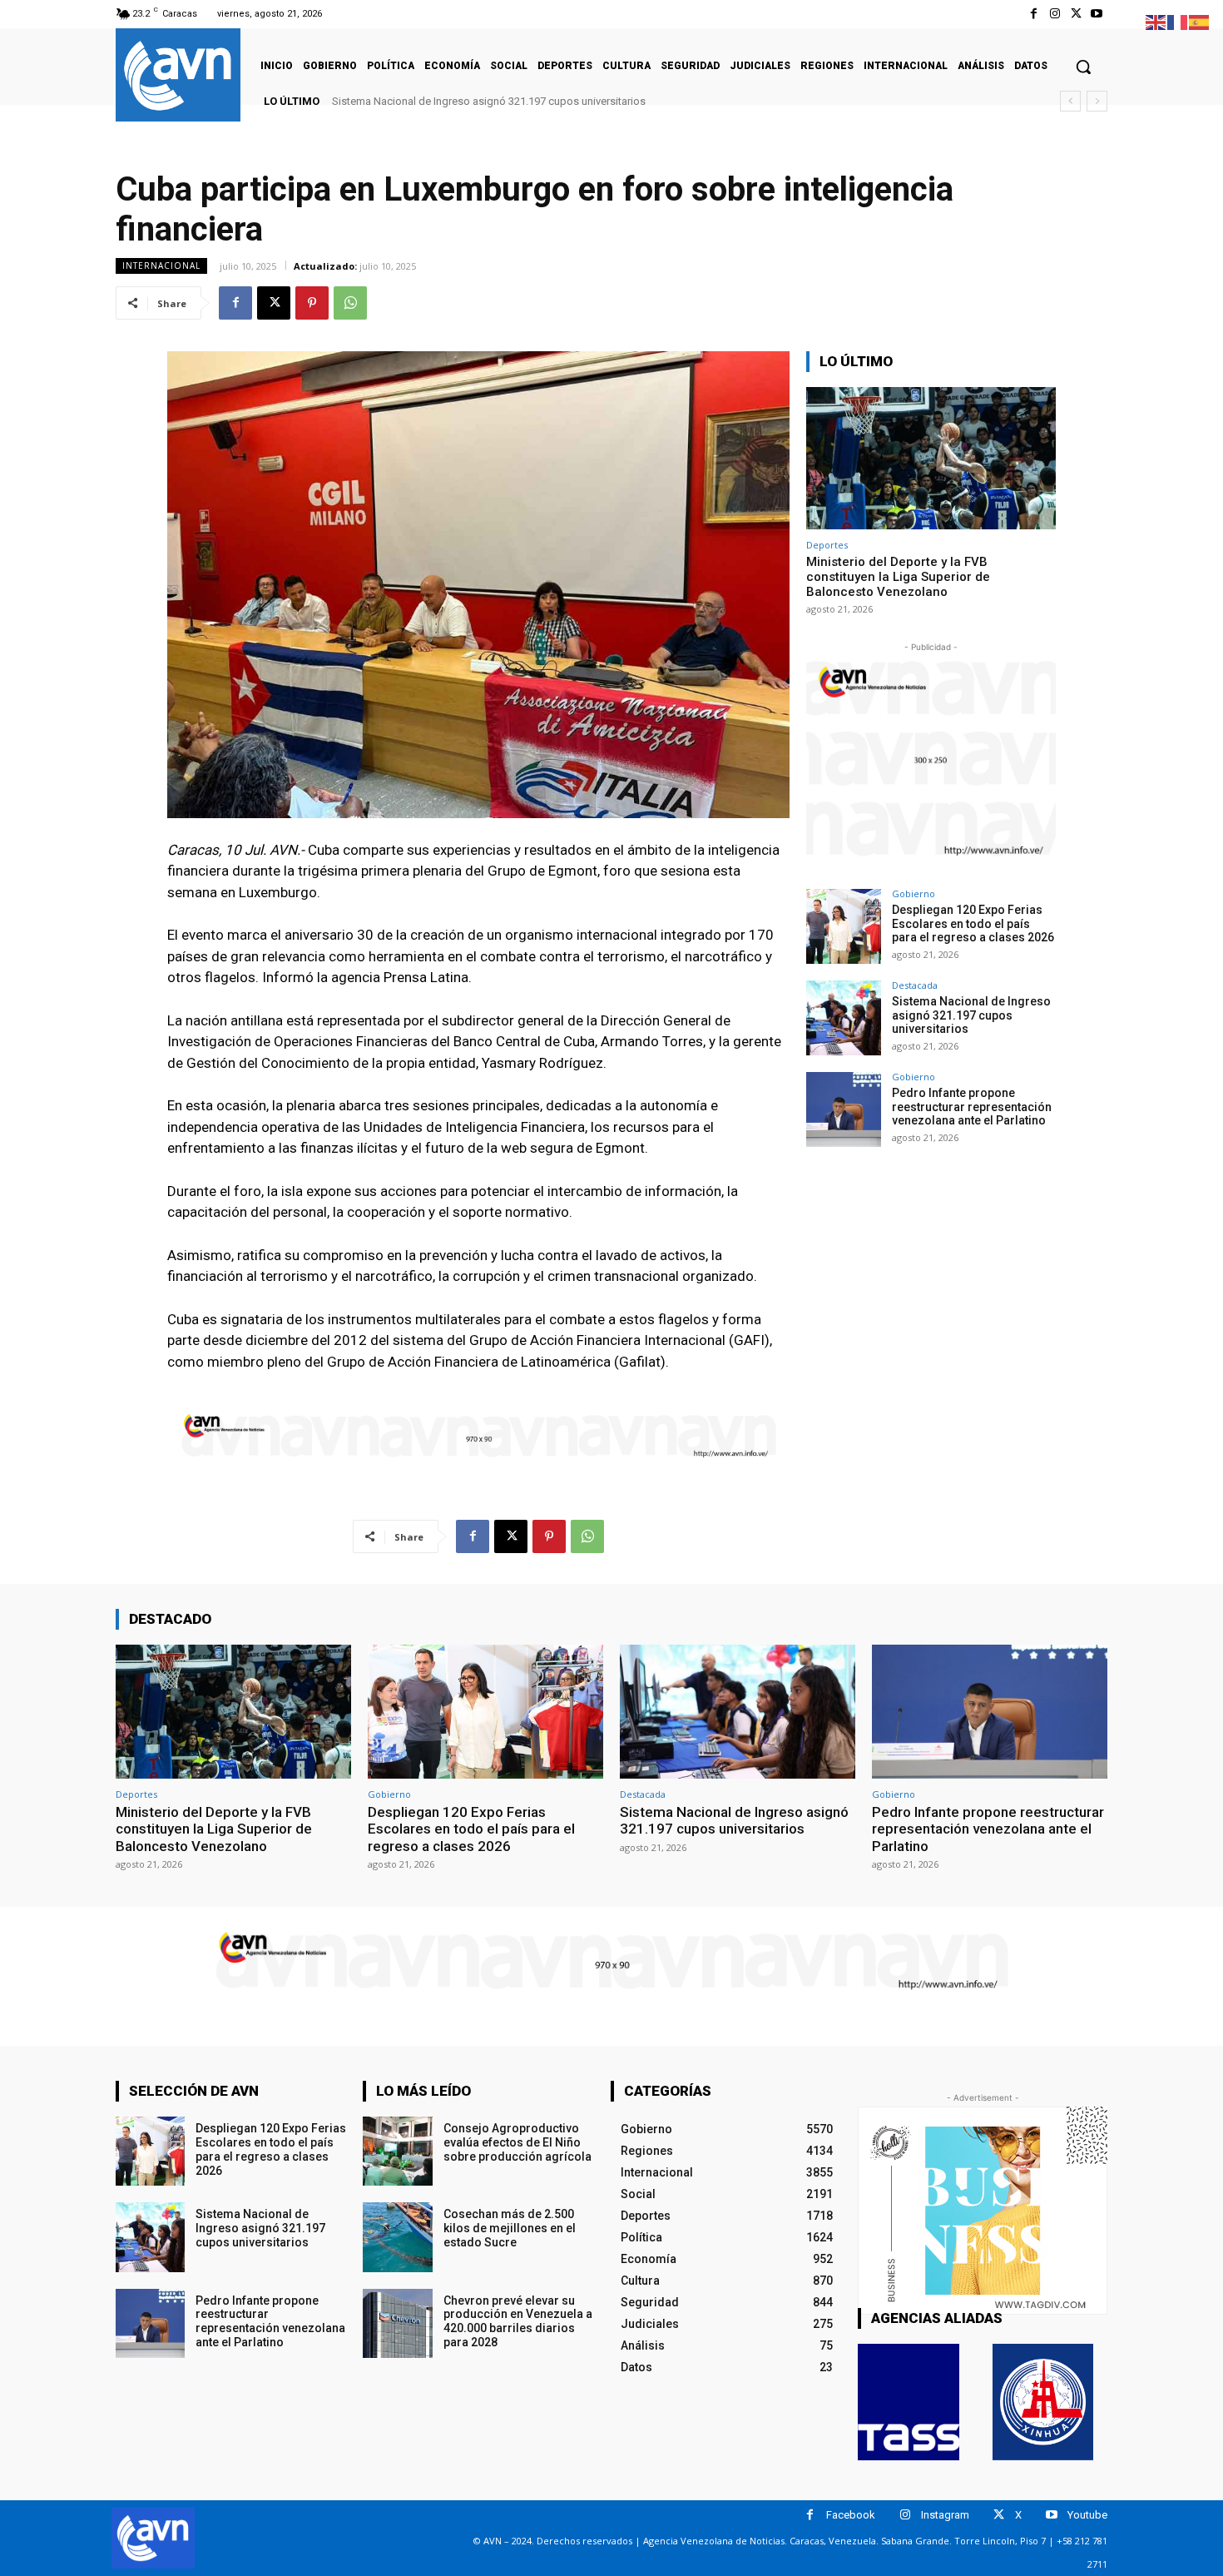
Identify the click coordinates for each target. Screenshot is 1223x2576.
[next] (1097, 101)
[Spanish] (1200, 21)
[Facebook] (1034, 14)
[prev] (1070, 101)
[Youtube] (1097, 14)
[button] (1083, 67)
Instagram (945, 2515)
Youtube (1087, 2515)
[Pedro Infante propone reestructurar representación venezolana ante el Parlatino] (844, 1109)
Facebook (851, 2515)
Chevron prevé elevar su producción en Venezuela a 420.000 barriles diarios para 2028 (518, 2321)
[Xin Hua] (1043, 2402)
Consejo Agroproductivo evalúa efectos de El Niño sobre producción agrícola (517, 2142)
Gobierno (914, 893)
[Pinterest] (312, 303)
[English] (1156, 21)
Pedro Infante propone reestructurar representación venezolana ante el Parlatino (525, 101)
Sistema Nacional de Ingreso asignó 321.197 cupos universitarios (971, 1015)
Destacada (915, 985)
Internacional (161, 266)
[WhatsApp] (350, 303)
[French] (1178, 21)
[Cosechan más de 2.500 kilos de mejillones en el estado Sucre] (397, 2237)
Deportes (827, 545)
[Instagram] (1055, 14)
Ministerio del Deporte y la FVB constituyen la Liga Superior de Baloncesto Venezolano (898, 577)
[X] (1076, 14)
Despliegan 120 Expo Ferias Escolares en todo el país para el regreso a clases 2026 (973, 924)
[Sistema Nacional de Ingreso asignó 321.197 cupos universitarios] (844, 1018)
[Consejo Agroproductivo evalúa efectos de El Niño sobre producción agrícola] (397, 2151)
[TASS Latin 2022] (909, 2402)
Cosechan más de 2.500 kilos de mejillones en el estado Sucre (510, 2228)
